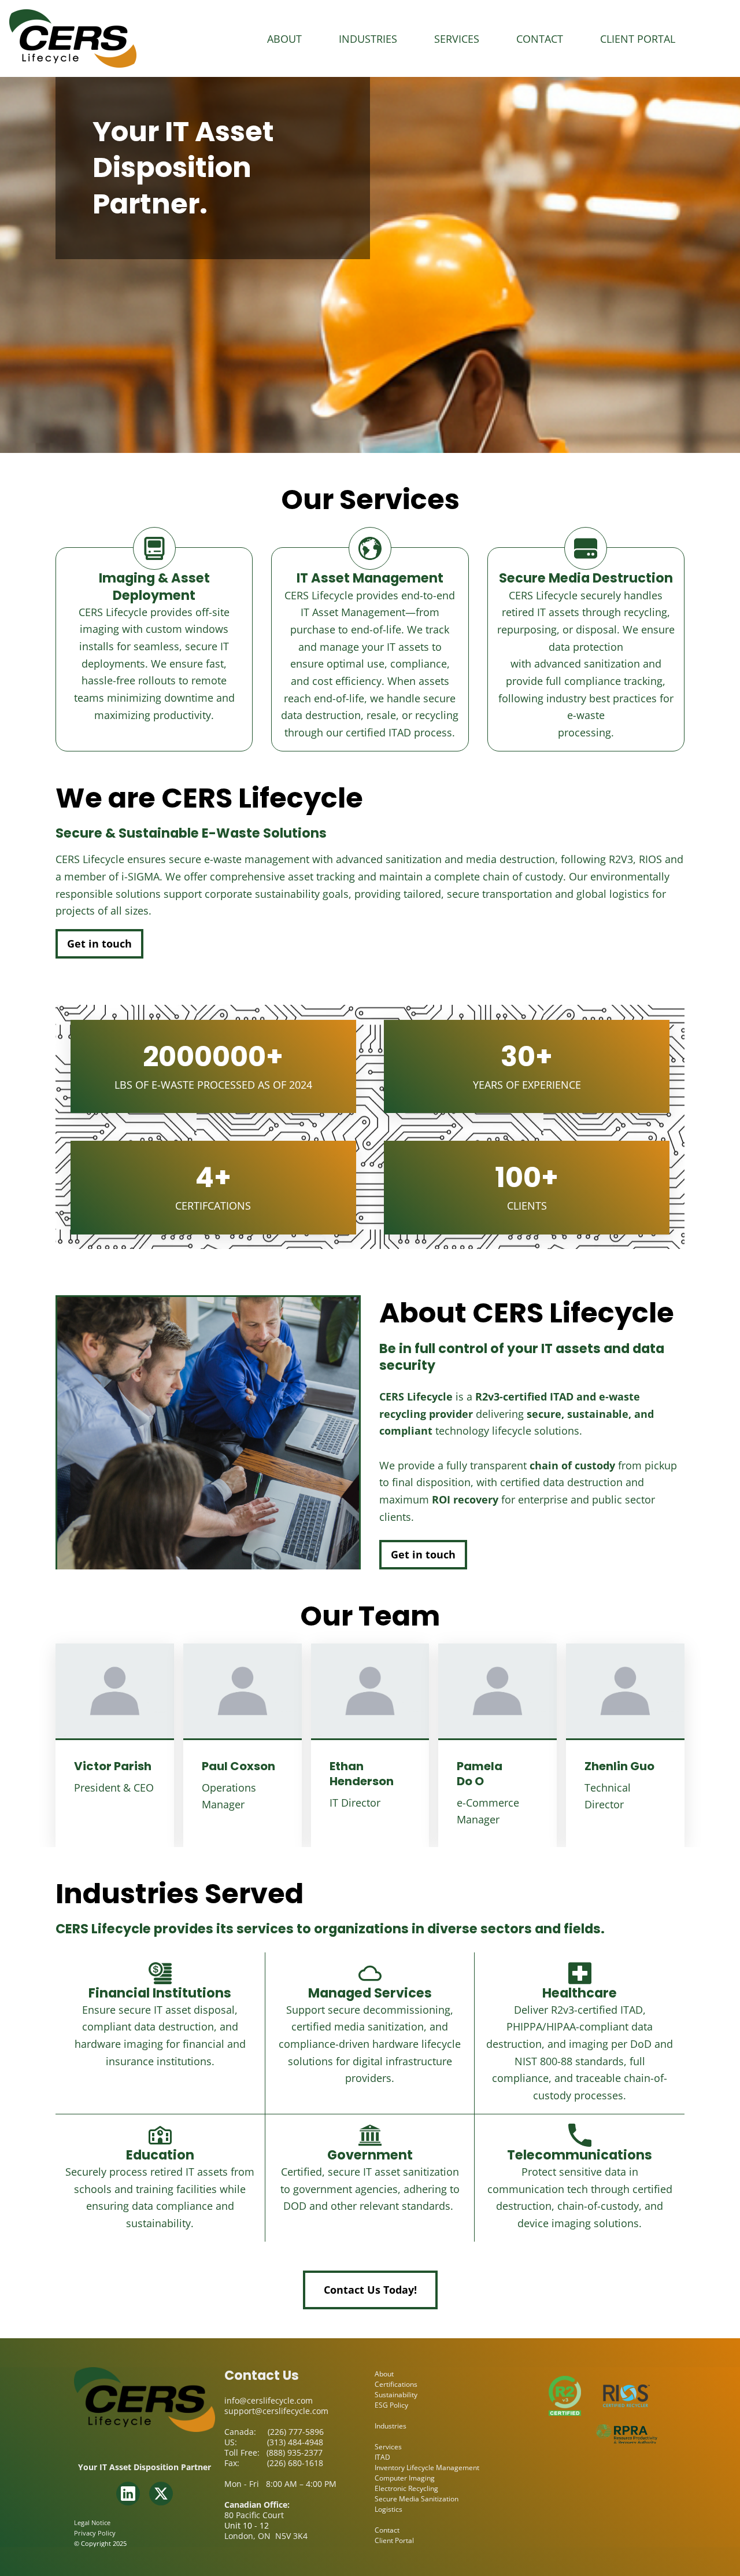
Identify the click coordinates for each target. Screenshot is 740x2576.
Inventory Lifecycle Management (427, 2468)
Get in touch (99, 944)
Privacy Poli (92, 2533)
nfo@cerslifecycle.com (270, 2400)
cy (112, 2533)
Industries (368, 39)
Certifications (396, 2384)
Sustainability (396, 2395)
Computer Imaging (405, 2478)
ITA (380, 2457)
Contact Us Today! (370, 2290)
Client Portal (638, 39)
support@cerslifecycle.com (276, 2411)
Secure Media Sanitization (417, 2499)
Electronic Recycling (406, 2488)
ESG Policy (391, 2405)
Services (457, 39)
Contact (540, 39)
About (284, 39)
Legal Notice (92, 2522)
